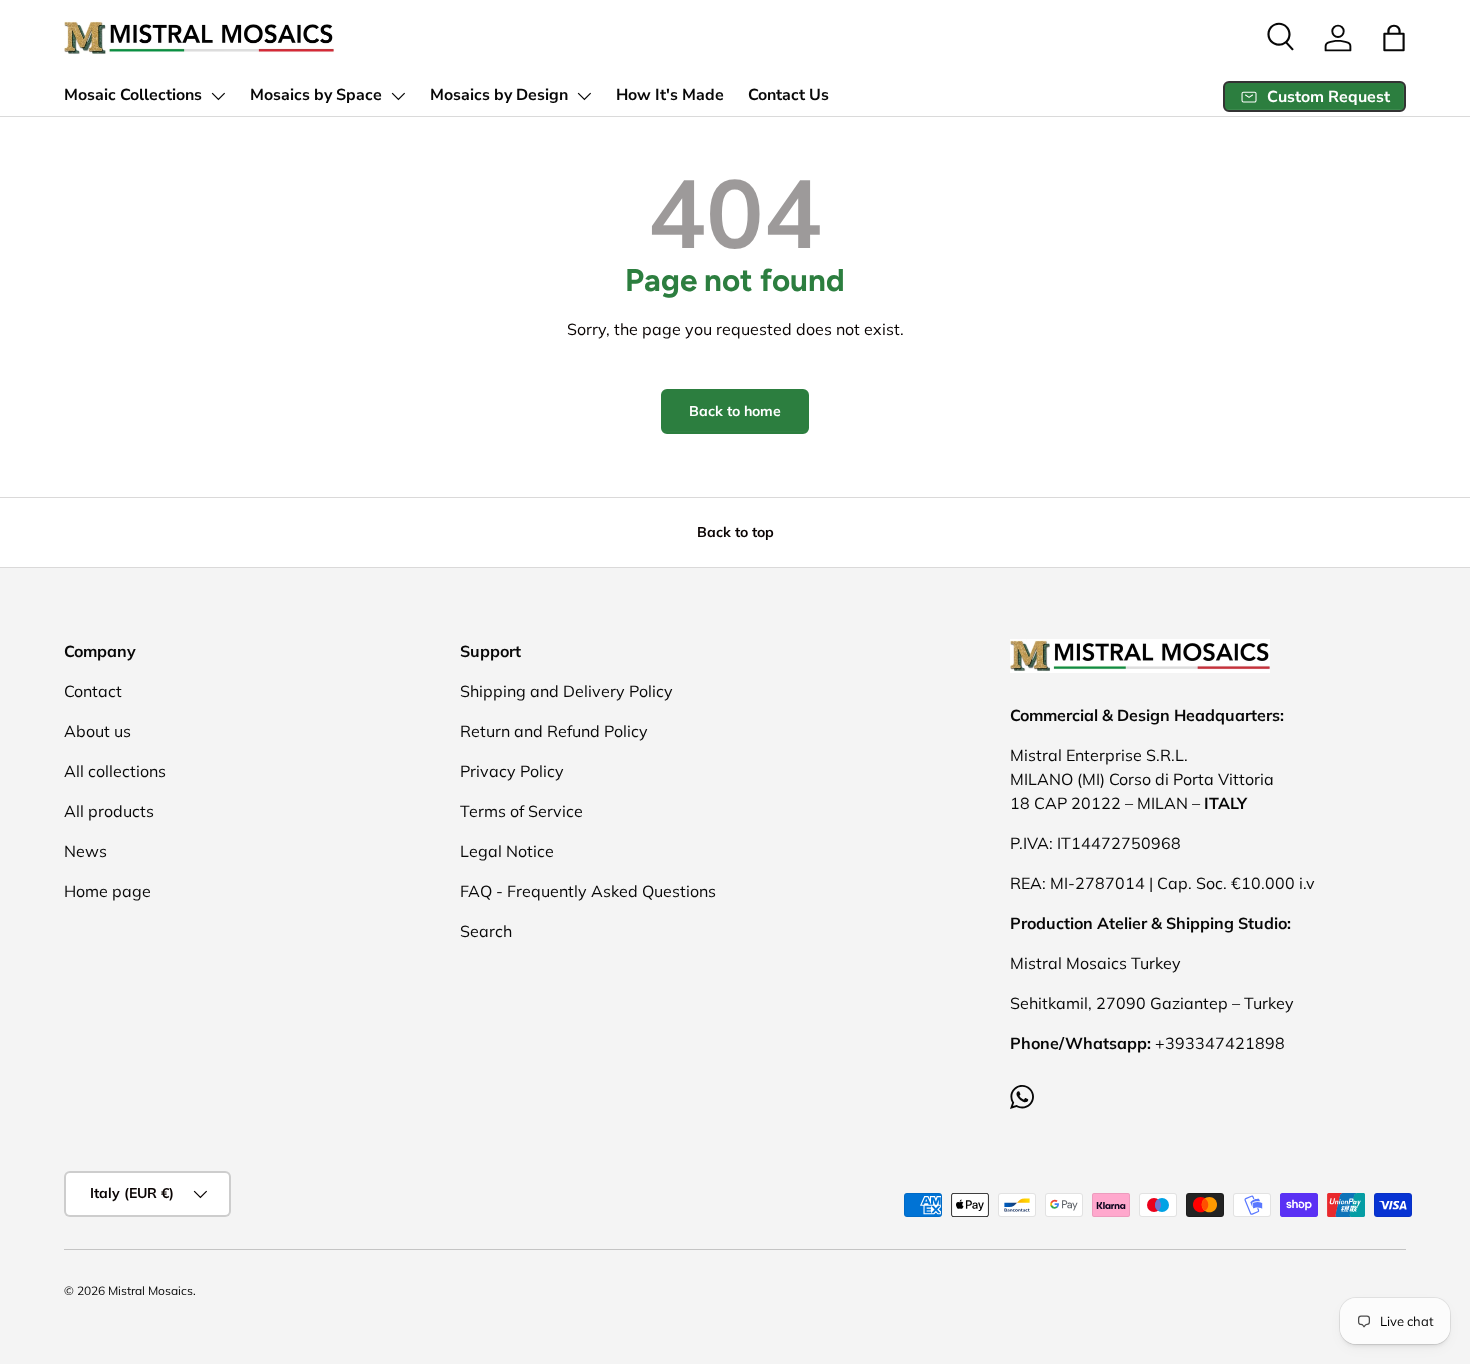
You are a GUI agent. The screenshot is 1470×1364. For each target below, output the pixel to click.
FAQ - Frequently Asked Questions (588, 891)
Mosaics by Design (499, 95)
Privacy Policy (512, 771)
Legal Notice (507, 851)
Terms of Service (521, 811)
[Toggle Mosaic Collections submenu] (218, 96)
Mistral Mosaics (150, 1290)
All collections (115, 771)
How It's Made (670, 95)
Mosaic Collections (133, 95)
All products (109, 811)
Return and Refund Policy (554, 731)
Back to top (735, 532)
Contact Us (788, 95)
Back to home (735, 411)
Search (486, 931)
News (85, 851)
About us (97, 731)
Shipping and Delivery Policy (566, 691)
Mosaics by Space (316, 95)
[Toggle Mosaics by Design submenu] (584, 96)
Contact (93, 691)
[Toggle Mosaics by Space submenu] (398, 96)
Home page (107, 891)
